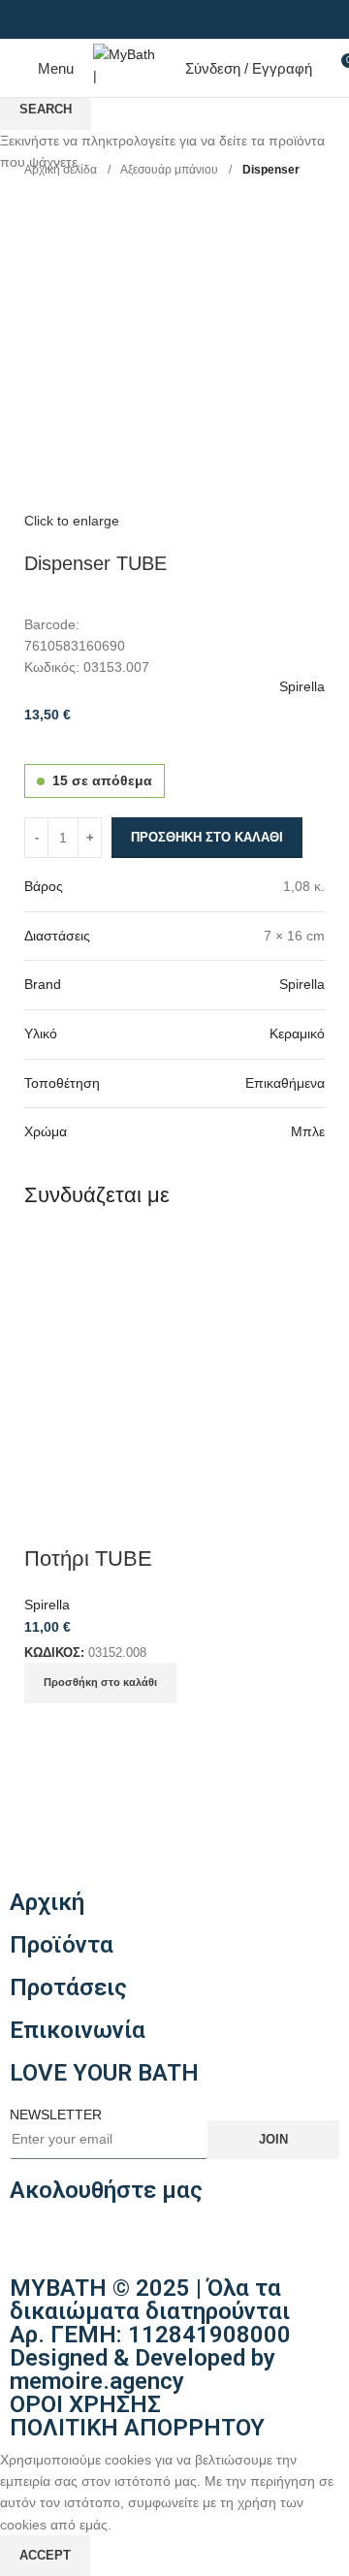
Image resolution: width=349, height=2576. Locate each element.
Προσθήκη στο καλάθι (207, 837)
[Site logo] (126, 67)
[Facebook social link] (163, 20)
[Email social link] (186, 20)
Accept (45, 2555)
